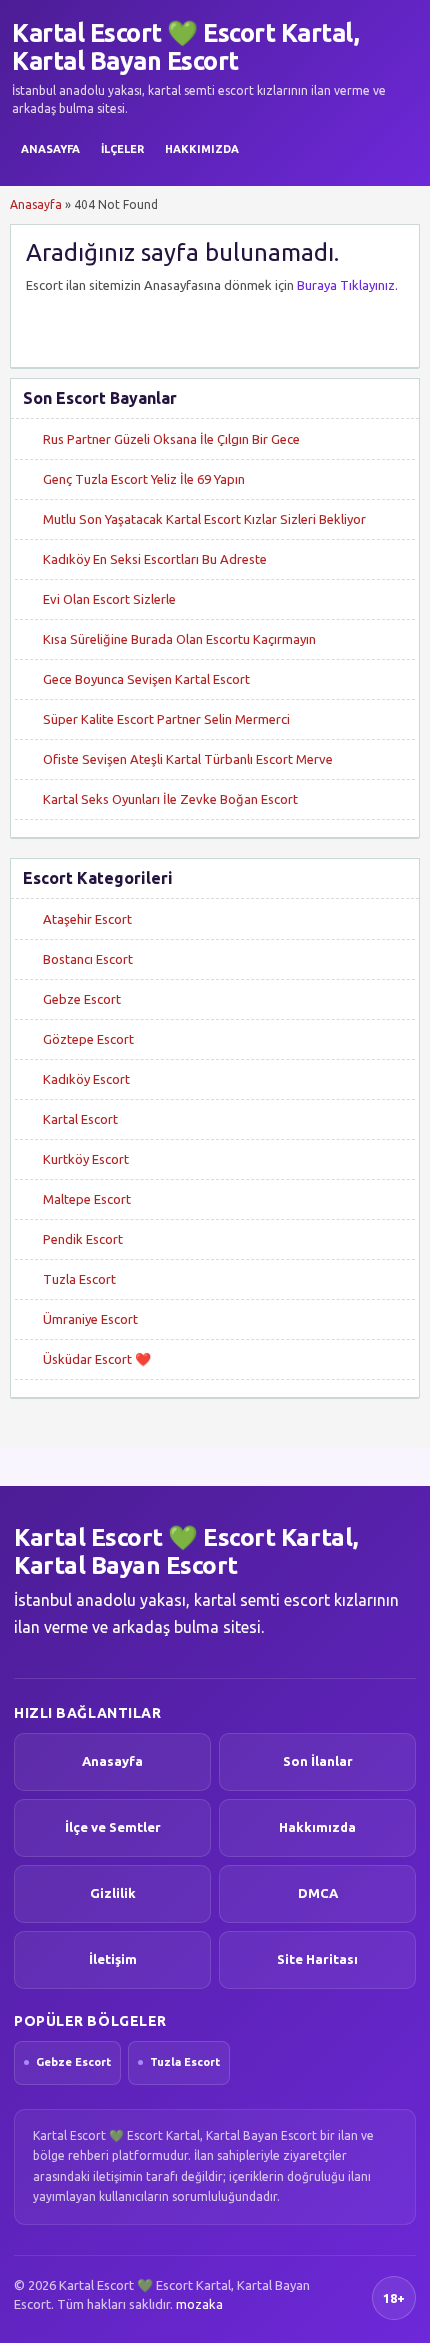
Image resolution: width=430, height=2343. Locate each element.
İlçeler (122, 149)
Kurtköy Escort (86, 1159)
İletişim (113, 1959)
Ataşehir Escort (87, 919)
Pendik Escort (83, 1239)
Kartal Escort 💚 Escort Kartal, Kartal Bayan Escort (185, 47)
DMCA (318, 1893)
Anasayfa (50, 149)
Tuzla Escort (79, 1279)
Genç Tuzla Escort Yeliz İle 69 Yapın (144, 479)
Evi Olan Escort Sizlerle (109, 599)
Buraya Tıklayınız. (347, 285)
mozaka (199, 2304)
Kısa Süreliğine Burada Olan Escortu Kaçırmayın (179, 639)
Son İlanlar (318, 1761)
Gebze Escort (82, 999)
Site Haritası (317, 1959)
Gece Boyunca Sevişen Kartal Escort (146, 679)
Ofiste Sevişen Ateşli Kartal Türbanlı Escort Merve (188, 759)
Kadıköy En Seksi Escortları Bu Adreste (155, 559)
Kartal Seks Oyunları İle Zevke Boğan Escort (170, 799)
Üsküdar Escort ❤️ (97, 1359)
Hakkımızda (202, 149)
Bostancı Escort (88, 959)
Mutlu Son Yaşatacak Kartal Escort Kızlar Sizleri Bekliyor (204, 519)
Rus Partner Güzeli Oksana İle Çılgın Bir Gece (171, 439)
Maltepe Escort (87, 1199)
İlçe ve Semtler (113, 1827)
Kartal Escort (80, 1119)
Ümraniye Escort (90, 1319)
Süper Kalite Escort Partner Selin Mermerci (166, 719)
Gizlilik (113, 1893)
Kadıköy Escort (86, 1079)
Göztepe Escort (88, 1039)
